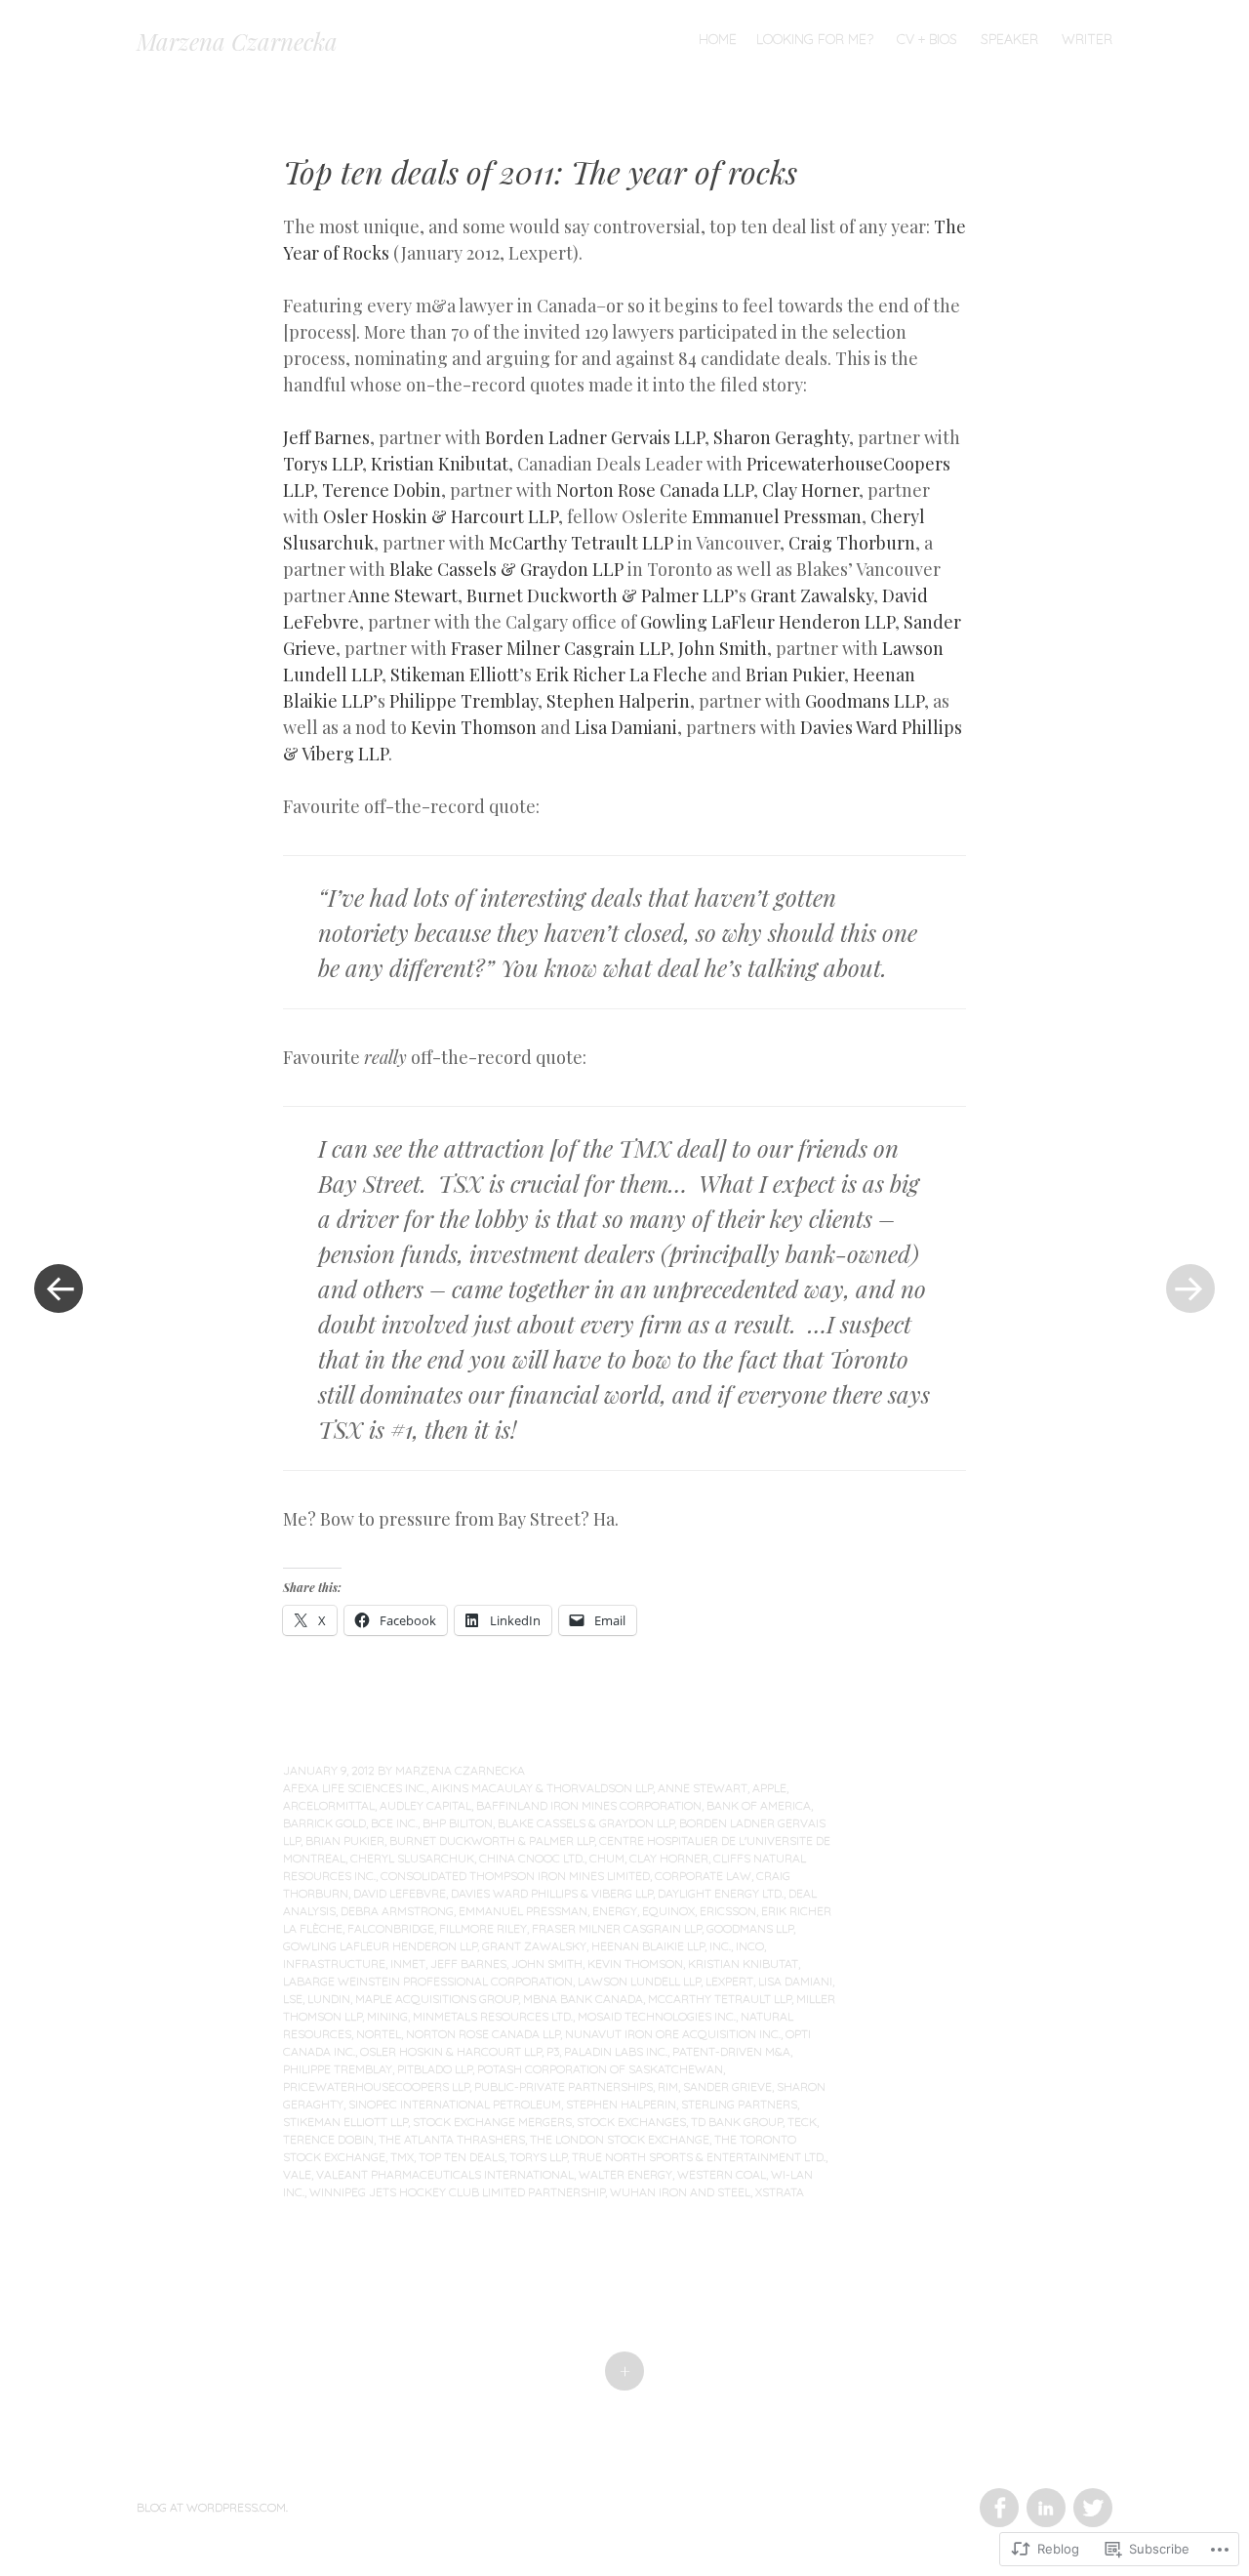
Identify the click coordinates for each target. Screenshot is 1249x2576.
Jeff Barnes (326, 437)
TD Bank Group (737, 2122)
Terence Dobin (382, 490)
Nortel (379, 2034)
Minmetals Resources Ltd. (493, 2016)
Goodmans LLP (865, 701)
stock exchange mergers (492, 2122)
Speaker (1009, 39)
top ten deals (462, 2157)
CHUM (607, 1858)
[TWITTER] (1090, 2496)
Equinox (668, 1911)
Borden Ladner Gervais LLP (595, 437)
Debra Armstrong (397, 1911)
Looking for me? (815, 39)
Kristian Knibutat (440, 464)
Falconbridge (391, 1928)
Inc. (720, 1946)
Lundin (329, 1999)
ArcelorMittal (329, 1805)
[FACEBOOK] (998, 2496)
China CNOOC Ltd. (532, 1858)
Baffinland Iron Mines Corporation (589, 1805)
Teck (802, 2122)
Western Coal (722, 2174)
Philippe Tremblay (463, 701)
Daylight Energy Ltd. (721, 1893)
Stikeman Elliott (455, 675)
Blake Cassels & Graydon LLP (506, 569)
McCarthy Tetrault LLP (581, 543)
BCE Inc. (394, 1823)
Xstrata (780, 2192)
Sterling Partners (739, 2104)
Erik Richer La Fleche (622, 675)
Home (718, 39)
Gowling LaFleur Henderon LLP (767, 622)
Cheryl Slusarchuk (412, 1858)
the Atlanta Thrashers (452, 2139)
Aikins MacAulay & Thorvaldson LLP (542, 1788)
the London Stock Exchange (620, 2139)
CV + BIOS (927, 39)
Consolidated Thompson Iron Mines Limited (515, 1876)
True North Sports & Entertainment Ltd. (699, 2157)
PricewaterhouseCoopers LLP (376, 2086)
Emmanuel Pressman (777, 516)
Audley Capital (425, 1805)
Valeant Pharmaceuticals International (445, 2174)
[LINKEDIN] (1045, 2496)
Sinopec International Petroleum (455, 2104)
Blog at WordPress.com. (212, 2507)
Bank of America (759, 1805)
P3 (553, 2051)
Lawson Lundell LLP (639, 1981)
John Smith (723, 648)
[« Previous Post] (59, 1288)
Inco (750, 1946)
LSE (293, 1999)
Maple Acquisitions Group (437, 1999)
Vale (297, 2174)
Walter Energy (625, 2174)
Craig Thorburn (852, 543)
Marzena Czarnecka (237, 41)
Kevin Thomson (474, 727)
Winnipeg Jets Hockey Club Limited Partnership (457, 2192)
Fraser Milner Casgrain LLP (560, 648)
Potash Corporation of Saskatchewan (600, 2069)
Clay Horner (810, 490)
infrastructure (334, 1963)
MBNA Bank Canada (583, 1999)
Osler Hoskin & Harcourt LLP (441, 516)
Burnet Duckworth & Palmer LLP (600, 595)
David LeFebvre (400, 1893)
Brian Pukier (795, 675)
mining (387, 2016)
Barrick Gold (324, 1823)
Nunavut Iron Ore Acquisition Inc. (673, 2034)
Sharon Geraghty (781, 437)
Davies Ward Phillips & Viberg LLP (552, 1893)
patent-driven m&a (731, 2051)
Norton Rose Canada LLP (655, 490)
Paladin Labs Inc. (616, 2051)
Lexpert (729, 1981)
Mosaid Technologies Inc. (657, 2016)
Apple (769, 1788)
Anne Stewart (403, 595)
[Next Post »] (1190, 1288)
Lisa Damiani (626, 727)
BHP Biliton (458, 1823)
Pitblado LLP (435, 2069)
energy (615, 1911)
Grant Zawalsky (812, 595)
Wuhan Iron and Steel (680, 2192)
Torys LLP (322, 464)
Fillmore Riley (483, 1928)
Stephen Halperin (618, 701)
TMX (402, 2157)
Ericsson (728, 1911)
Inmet (408, 1963)
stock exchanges (631, 2122)
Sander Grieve (727, 2086)
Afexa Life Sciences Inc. (355, 1788)
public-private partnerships (564, 2086)
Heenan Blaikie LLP (648, 1946)
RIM (668, 2086)
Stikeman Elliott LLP (345, 2122)
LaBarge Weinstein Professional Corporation (428, 1981)
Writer (1087, 39)
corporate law (703, 1876)
